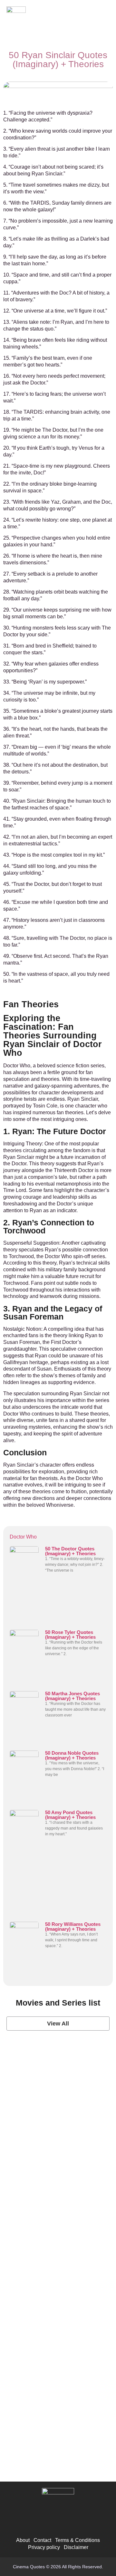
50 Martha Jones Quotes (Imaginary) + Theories (72, 1696)
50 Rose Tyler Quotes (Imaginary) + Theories (70, 1635)
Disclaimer (76, 2547)
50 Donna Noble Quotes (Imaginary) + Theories (72, 1755)
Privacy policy (44, 2547)
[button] (103, 18)
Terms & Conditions (77, 2540)
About (23, 2540)
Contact (42, 2540)
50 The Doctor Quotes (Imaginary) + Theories (70, 1551)
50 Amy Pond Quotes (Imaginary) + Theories (70, 1815)
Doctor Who (23, 1537)
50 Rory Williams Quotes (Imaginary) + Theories (73, 1927)
